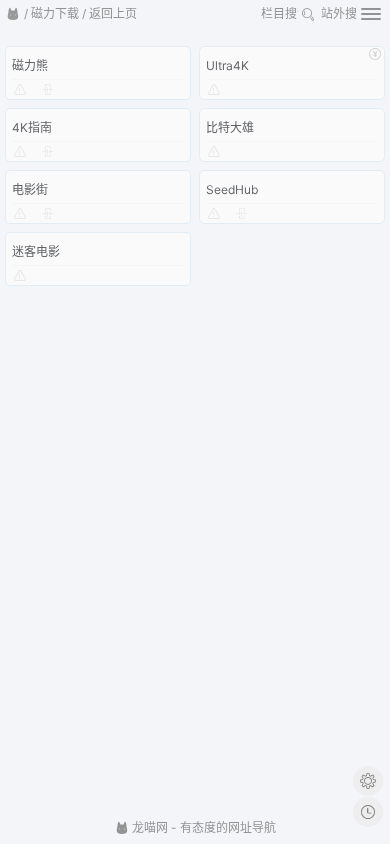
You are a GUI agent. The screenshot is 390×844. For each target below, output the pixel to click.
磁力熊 (30, 65)
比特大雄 (230, 127)
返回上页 (113, 13)
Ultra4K (227, 65)
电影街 (30, 189)
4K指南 (32, 127)
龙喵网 (148, 827)
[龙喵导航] (13, 14)
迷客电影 (36, 251)
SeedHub (232, 189)
